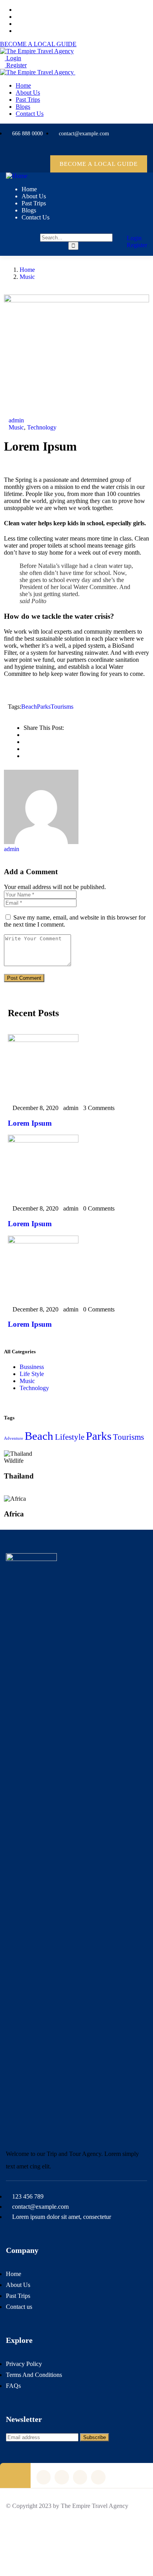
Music (27, 277)
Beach (29, 707)
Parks (44, 707)
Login (13, 58)
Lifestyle (70, 1437)
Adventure (14, 1438)
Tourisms (62, 707)
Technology (42, 427)
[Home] (17, 176)
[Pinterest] (137, 149)
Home (27, 270)
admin (16, 420)
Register (16, 65)
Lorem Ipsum (30, 1123)
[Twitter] (89, 149)
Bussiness (32, 1367)
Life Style (32, 1374)
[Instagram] (121, 149)
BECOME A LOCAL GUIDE (38, 44)
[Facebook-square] (62, 2477)
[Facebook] (105, 149)
